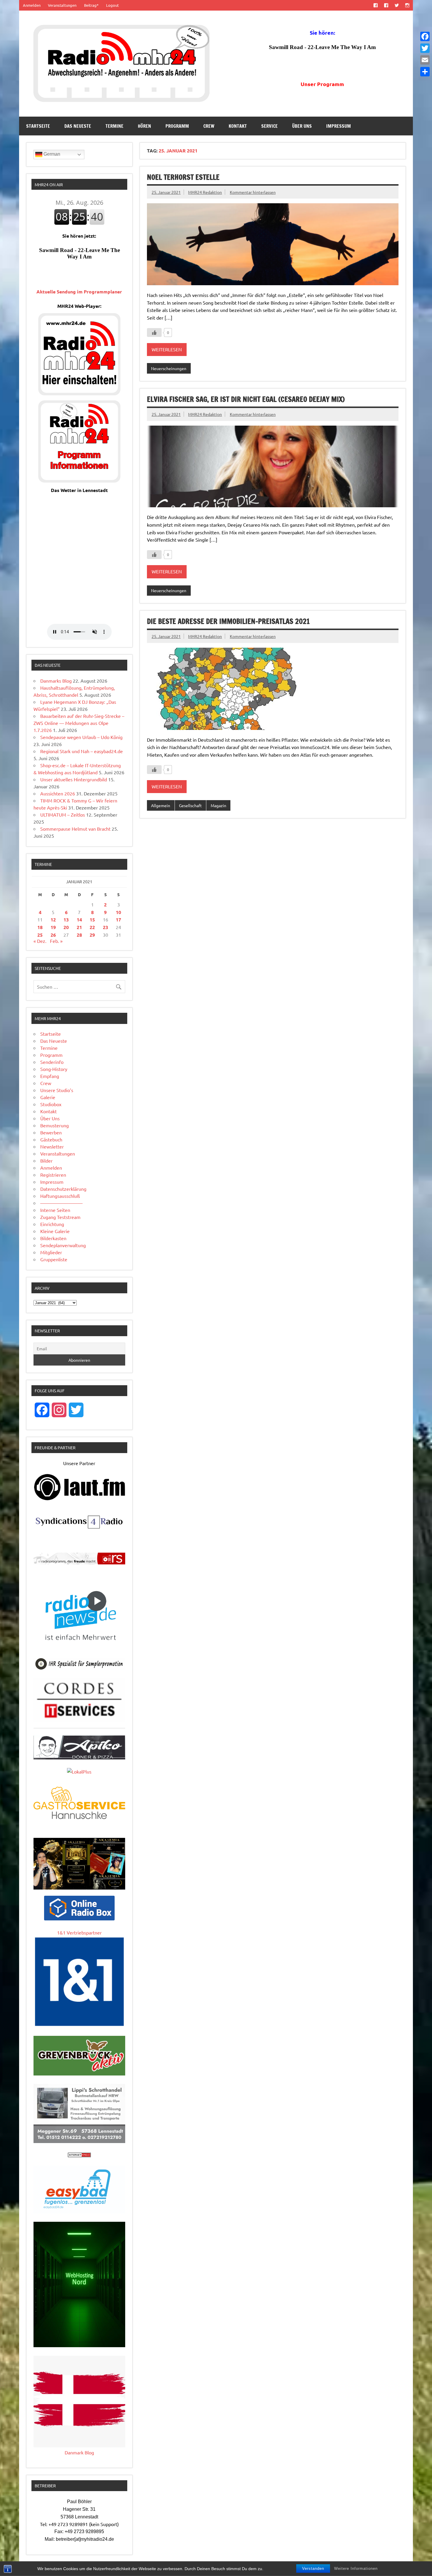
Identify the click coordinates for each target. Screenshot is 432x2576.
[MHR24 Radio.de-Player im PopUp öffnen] (79, 393)
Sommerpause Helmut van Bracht (75, 829)
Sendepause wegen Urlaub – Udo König (81, 737)
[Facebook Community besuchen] (386, 5)
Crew (209, 126)
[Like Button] (154, 333)
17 (118, 920)
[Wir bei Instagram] (407, 5)
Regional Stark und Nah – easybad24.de (82, 751)
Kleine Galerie (55, 1231)
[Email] (425, 60)
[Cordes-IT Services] (79, 1720)
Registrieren (53, 1175)
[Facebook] (425, 36)
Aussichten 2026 (58, 793)
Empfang (50, 1076)
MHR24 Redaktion (205, 192)
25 (40, 935)
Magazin (218, 805)
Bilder (46, 1161)
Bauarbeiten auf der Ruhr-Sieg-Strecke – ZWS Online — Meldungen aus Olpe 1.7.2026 (79, 723)
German (51, 154)
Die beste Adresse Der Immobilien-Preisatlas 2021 (228, 621)
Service (269, 126)
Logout (112, 5)
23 (106, 927)
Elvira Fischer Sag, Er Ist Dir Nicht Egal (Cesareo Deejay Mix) (246, 399)
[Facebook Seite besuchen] (375, 5)
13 (66, 920)
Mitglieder (51, 1252)
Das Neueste (78, 126)
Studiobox (51, 1104)
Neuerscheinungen (169, 368)
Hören (144, 126)
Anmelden (32, 5)
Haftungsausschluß (60, 1196)
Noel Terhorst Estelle (183, 177)
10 (118, 912)
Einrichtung (52, 1224)
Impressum (339, 126)
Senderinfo (52, 1062)
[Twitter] (425, 48)
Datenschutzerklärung (63, 1189)
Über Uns (302, 126)
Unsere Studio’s (57, 1090)
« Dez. (40, 941)
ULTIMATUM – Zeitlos (63, 815)
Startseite (38, 126)
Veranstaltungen (62, 5)
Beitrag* (91, 5)
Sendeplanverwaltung (63, 1245)
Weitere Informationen (356, 2569)
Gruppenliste (54, 1259)
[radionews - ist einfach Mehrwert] (79, 1647)
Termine (114, 126)
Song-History (54, 1069)
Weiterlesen (167, 349)
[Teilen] (425, 72)
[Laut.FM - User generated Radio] (79, 1499)
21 (79, 927)
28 (79, 935)
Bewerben (51, 1132)
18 (40, 927)
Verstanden (313, 2569)
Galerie (48, 1097)
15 (92, 920)
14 (79, 920)
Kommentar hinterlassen (253, 192)
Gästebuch (51, 1139)
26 (53, 935)
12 (53, 920)
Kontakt (238, 126)
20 (66, 927)
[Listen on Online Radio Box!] (79, 1918)
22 (92, 927)
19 (53, 927)
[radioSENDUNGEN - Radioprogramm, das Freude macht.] (79, 1559)
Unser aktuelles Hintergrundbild (74, 779)
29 (92, 935)
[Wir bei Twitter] (397, 5)
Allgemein (161, 805)
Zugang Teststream (60, 1217)
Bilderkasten (53, 1238)
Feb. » (56, 941)
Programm (177, 126)
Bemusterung (55, 1125)
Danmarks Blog (56, 681)
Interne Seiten (55, 1210)
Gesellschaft (190, 805)
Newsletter (52, 1146)
